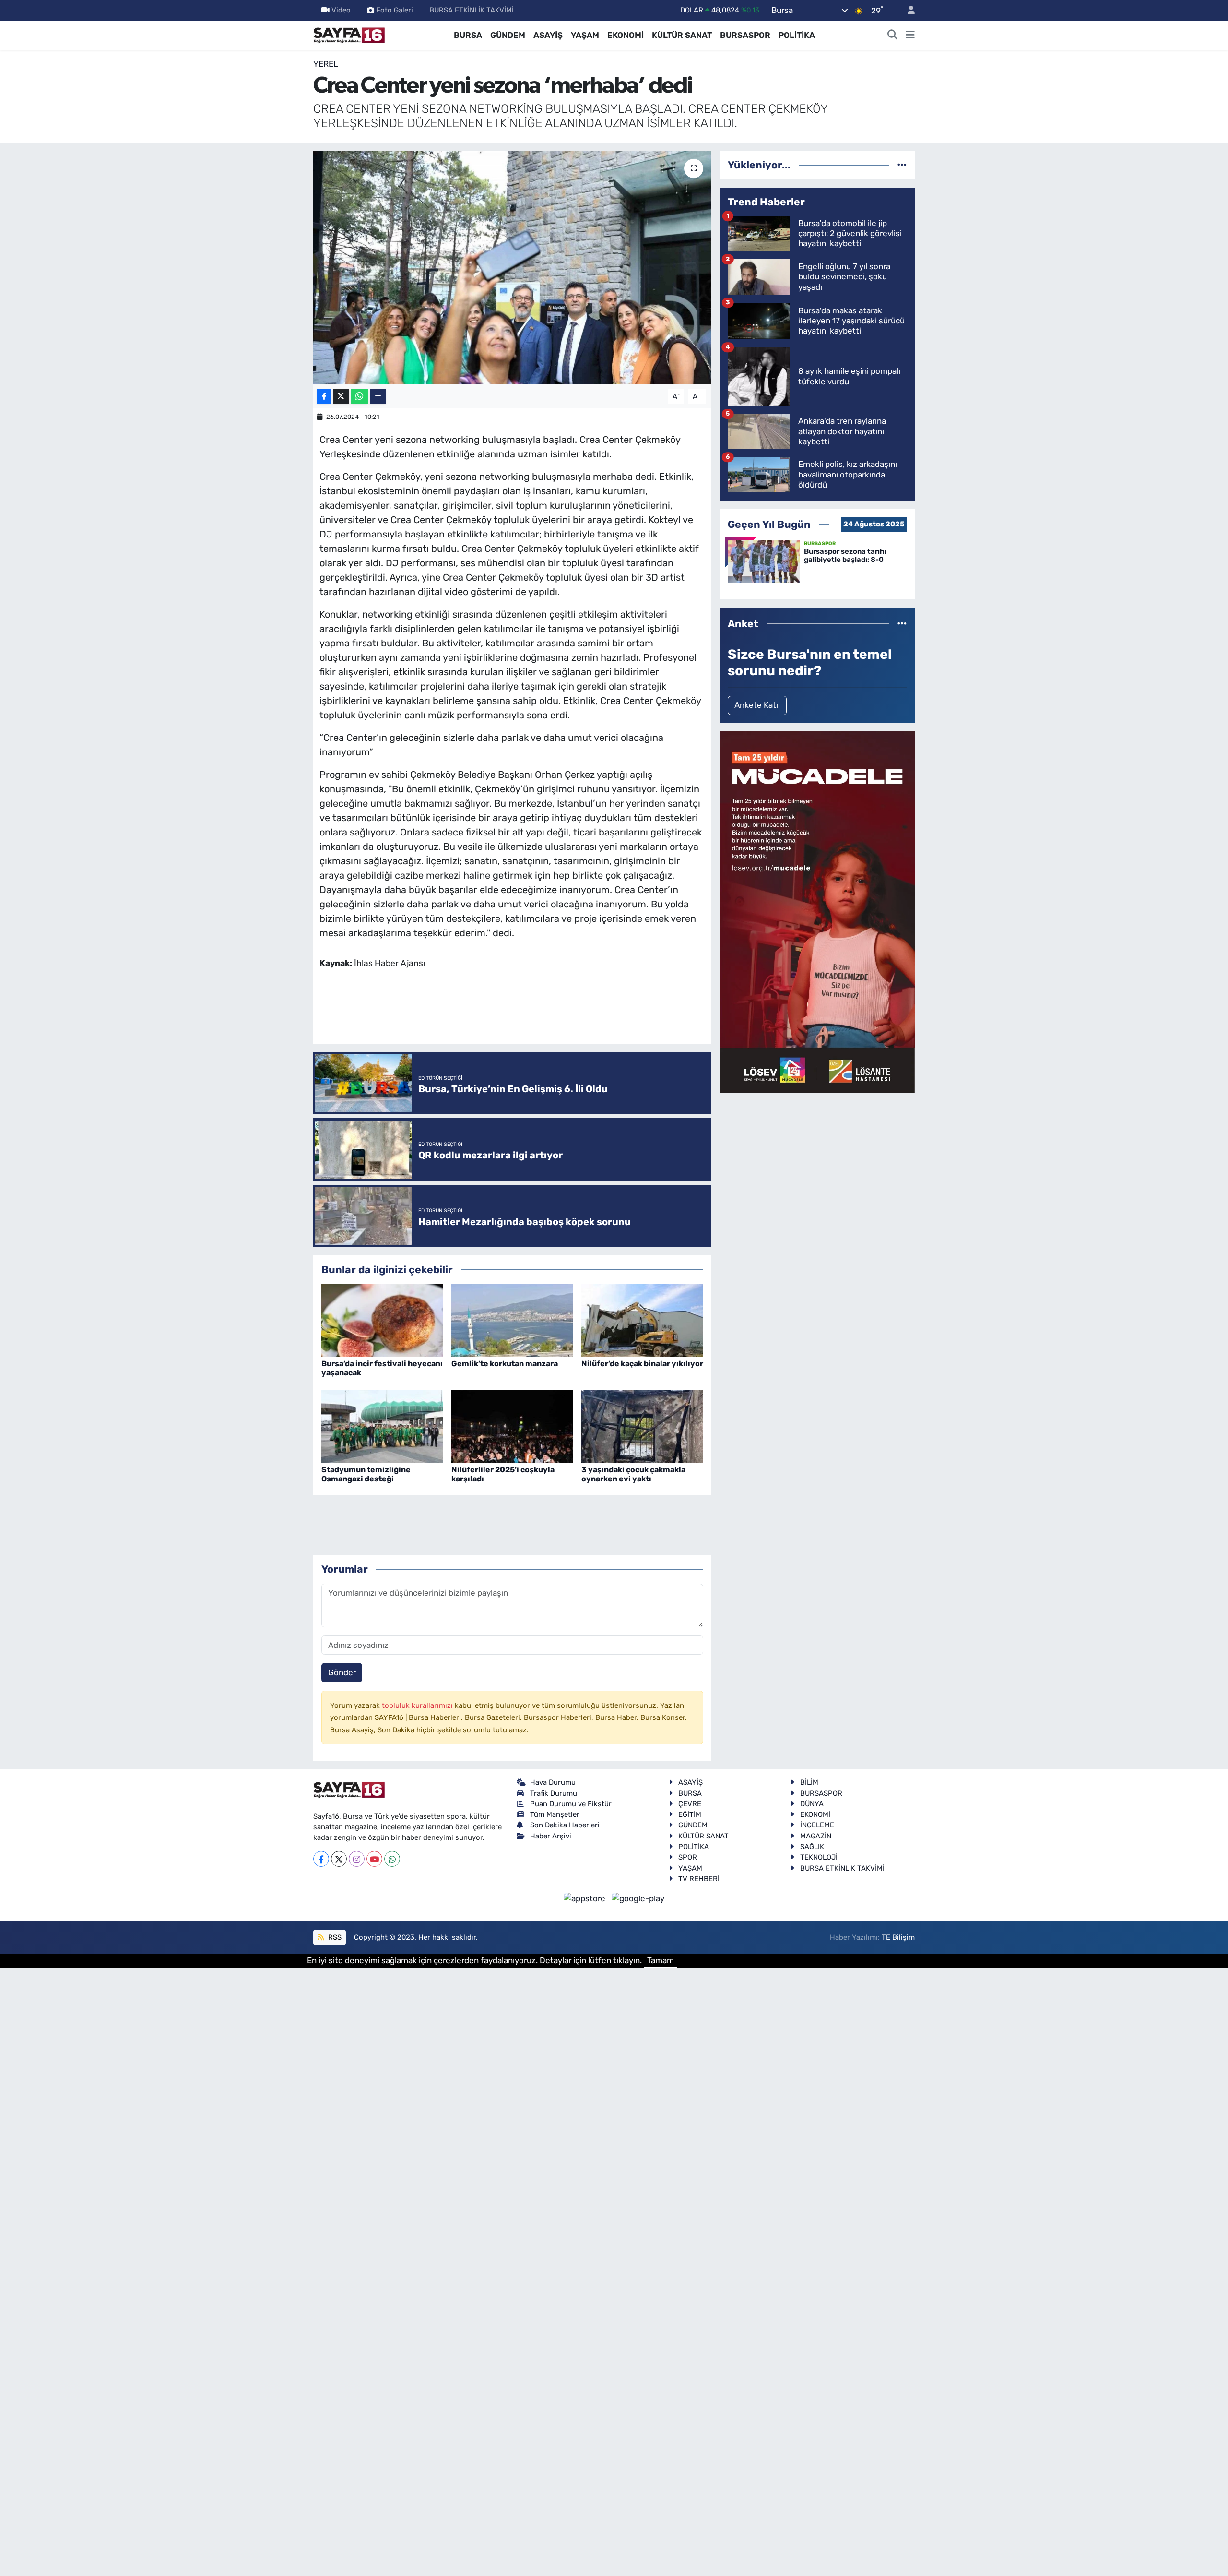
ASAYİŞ (548, 35)
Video (341, 10)
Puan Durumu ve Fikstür (571, 1804)
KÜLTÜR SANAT (682, 35)
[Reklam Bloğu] (817, 911)
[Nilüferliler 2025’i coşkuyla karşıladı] (512, 1425)
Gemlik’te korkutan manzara (505, 1364)
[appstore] (586, 1898)
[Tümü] (902, 165)
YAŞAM (585, 35)
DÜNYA (812, 1804)
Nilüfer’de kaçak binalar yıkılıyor (642, 1364)
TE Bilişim (898, 1937)
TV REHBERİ (699, 1879)
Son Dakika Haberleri (565, 1825)
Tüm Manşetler (555, 1814)
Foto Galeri (395, 10)
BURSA (468, 35)
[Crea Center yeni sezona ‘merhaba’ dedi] (513, 268)
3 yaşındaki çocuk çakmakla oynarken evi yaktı (633, 1474)
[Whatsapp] (392, 1859)
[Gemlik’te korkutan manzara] (512, 1320)
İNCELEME (817, 1825)
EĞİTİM (690, 1814)
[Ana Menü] (910, 36)
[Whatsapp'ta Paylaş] (360, 397)
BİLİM (809, 1782)
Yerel (326, 64)
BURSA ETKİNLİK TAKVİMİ (472, 10)
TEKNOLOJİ (819, 1857)
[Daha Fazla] (378, 397)
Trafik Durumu (554, 1793)
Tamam (661, 1960)
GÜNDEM (508, 35)
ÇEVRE (690, 1804)
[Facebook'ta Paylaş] (324, 397)
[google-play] (638, 1898)
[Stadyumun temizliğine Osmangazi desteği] (382, 1425)
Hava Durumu (553, 1782)
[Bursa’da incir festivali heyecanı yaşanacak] (382, 1320)
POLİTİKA (797, 35)
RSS (334, 1937)
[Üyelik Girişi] (907, 10)
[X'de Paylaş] (341, 397)
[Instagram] (357, 1859)
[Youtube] (374, 1859)
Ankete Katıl (757, 705)
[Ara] (893, 36)
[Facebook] (321, 1859)
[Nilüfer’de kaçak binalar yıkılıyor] (642, 1320)
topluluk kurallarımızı (418, 1705)
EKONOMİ (626, 35)
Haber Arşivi (551, 1836)
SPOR (688, 1857)
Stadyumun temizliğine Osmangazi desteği (366, 1474)
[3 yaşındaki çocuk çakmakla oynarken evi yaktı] (642, 1425)
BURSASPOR (745, 35)
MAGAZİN (816, 1836)
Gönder (342, 1672)
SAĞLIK (812, 1847)
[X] (339, 1859)
